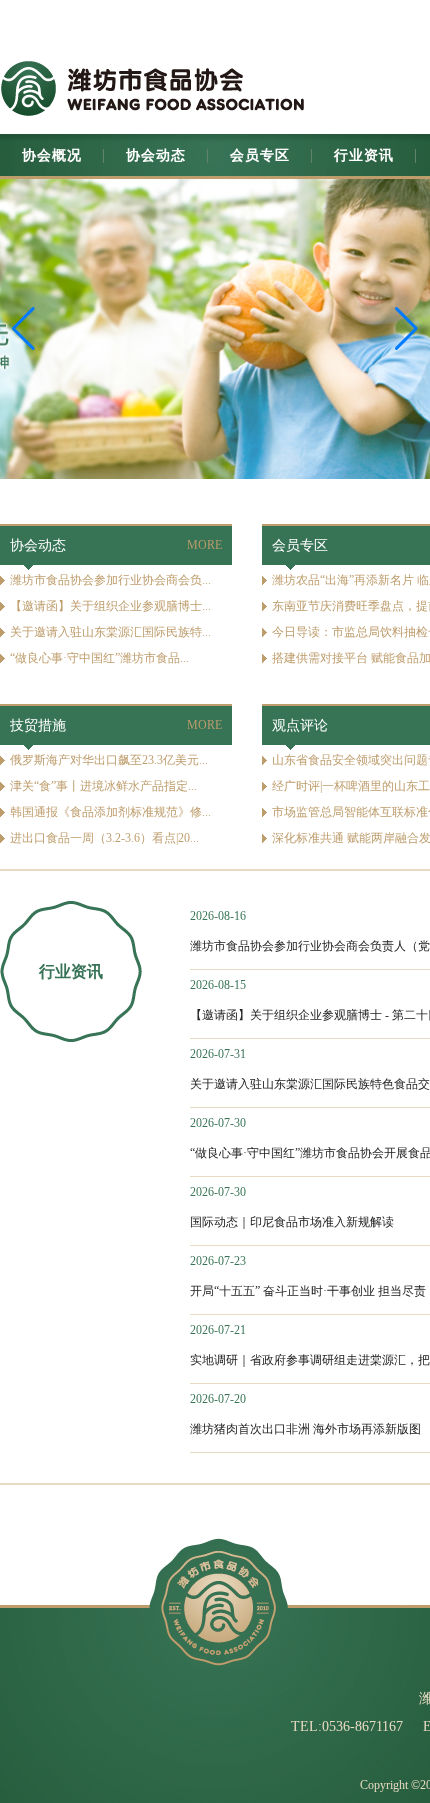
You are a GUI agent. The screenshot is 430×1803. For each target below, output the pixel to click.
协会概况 (52, 155)
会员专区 (260, 155)
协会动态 (156, 155)
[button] (406, 329)
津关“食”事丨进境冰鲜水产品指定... (103, 786)
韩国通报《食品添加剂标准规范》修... (110, 812)
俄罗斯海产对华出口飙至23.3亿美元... (109, 760)
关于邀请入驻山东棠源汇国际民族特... (110, 632)
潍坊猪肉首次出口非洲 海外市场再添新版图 (305, 1429)
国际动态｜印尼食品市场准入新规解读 (292, 1222)
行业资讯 (364, 155)
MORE (204, 545)
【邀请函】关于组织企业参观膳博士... (110, 606)
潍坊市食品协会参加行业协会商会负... (110, 580)
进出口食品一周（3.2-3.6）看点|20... (104, 838)
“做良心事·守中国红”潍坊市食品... (99, 658)
